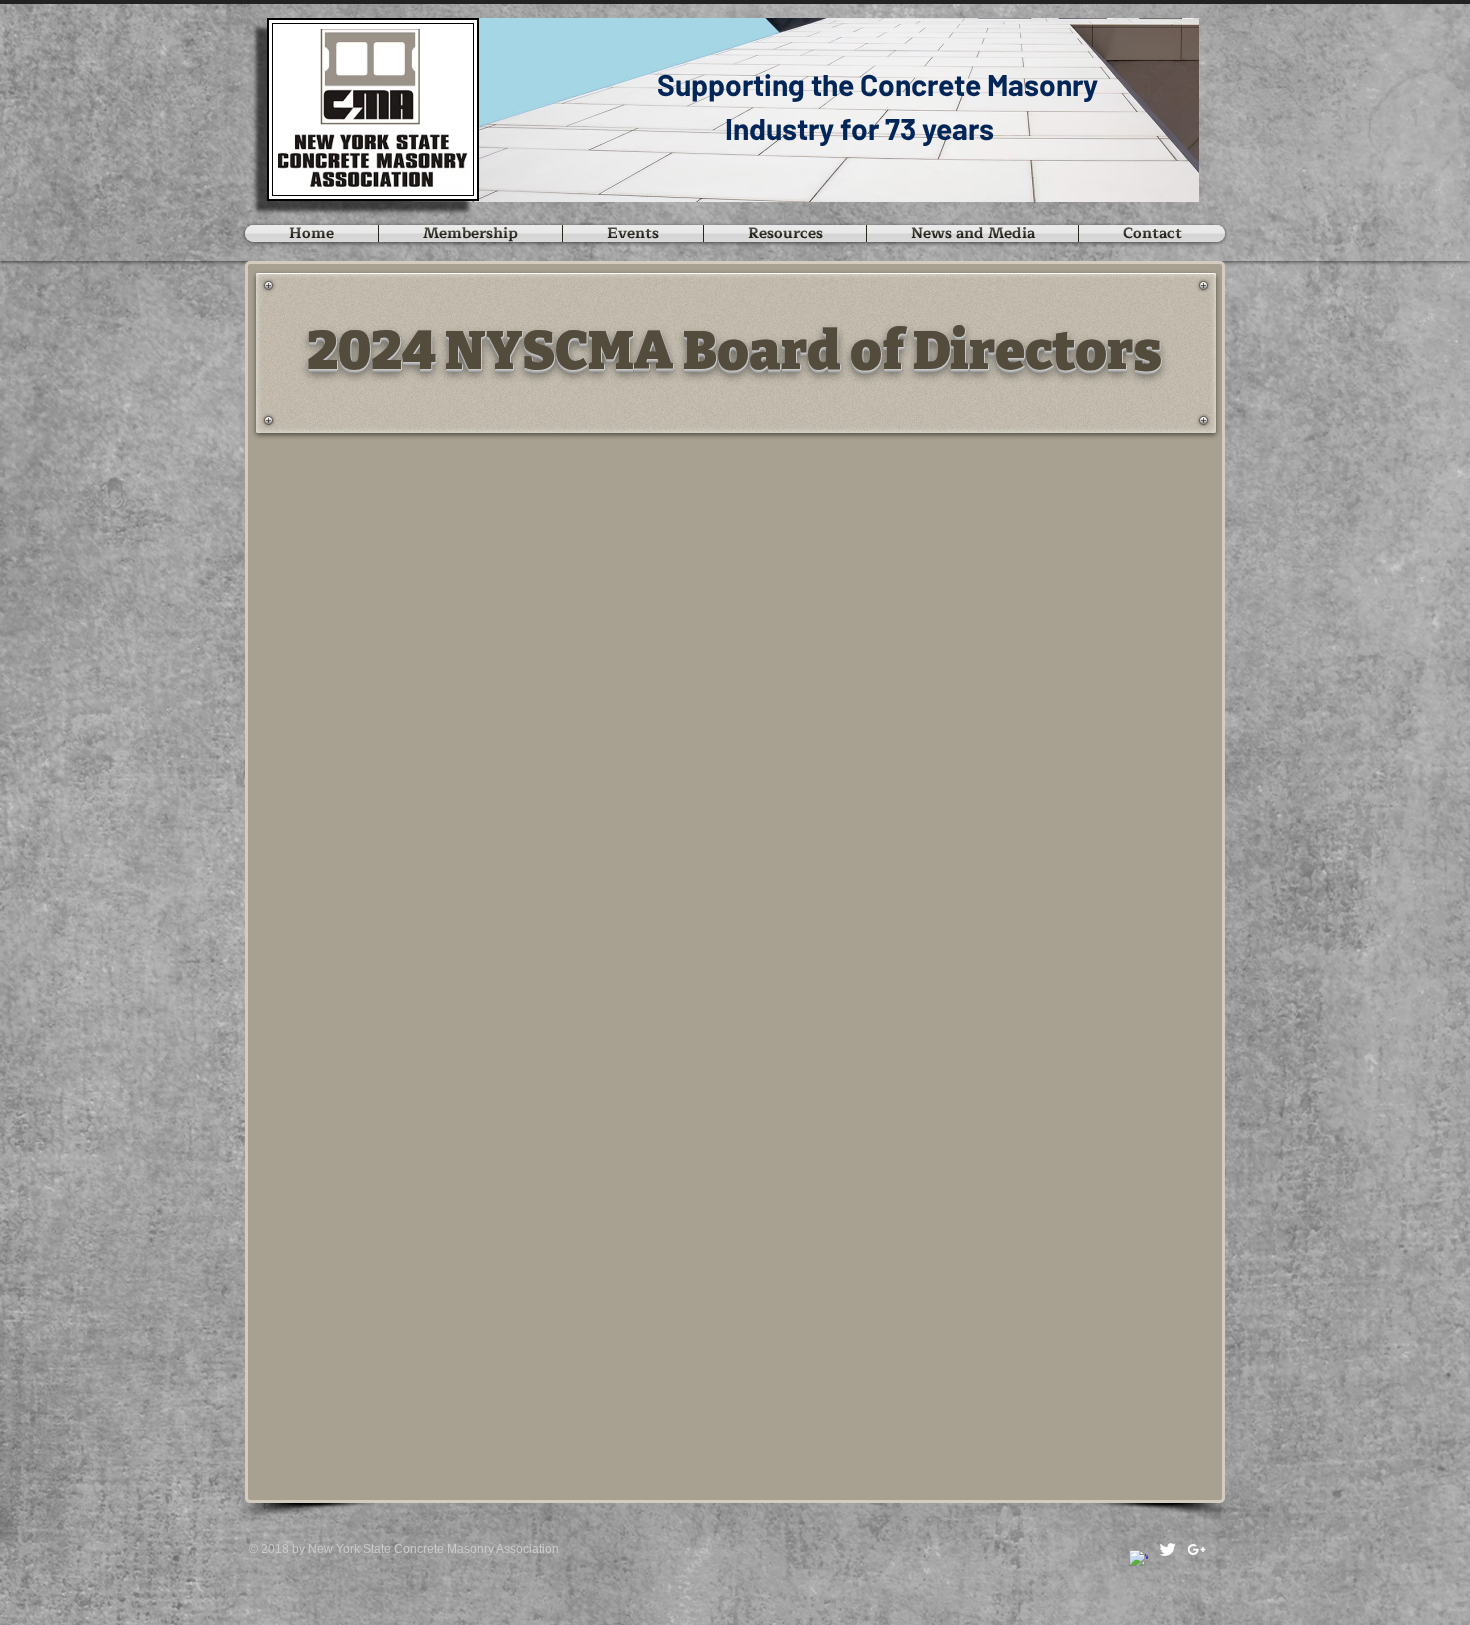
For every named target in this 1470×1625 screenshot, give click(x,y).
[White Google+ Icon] (1196, 1549)
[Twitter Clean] (1167, 1549)
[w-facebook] (1138, 1559)
